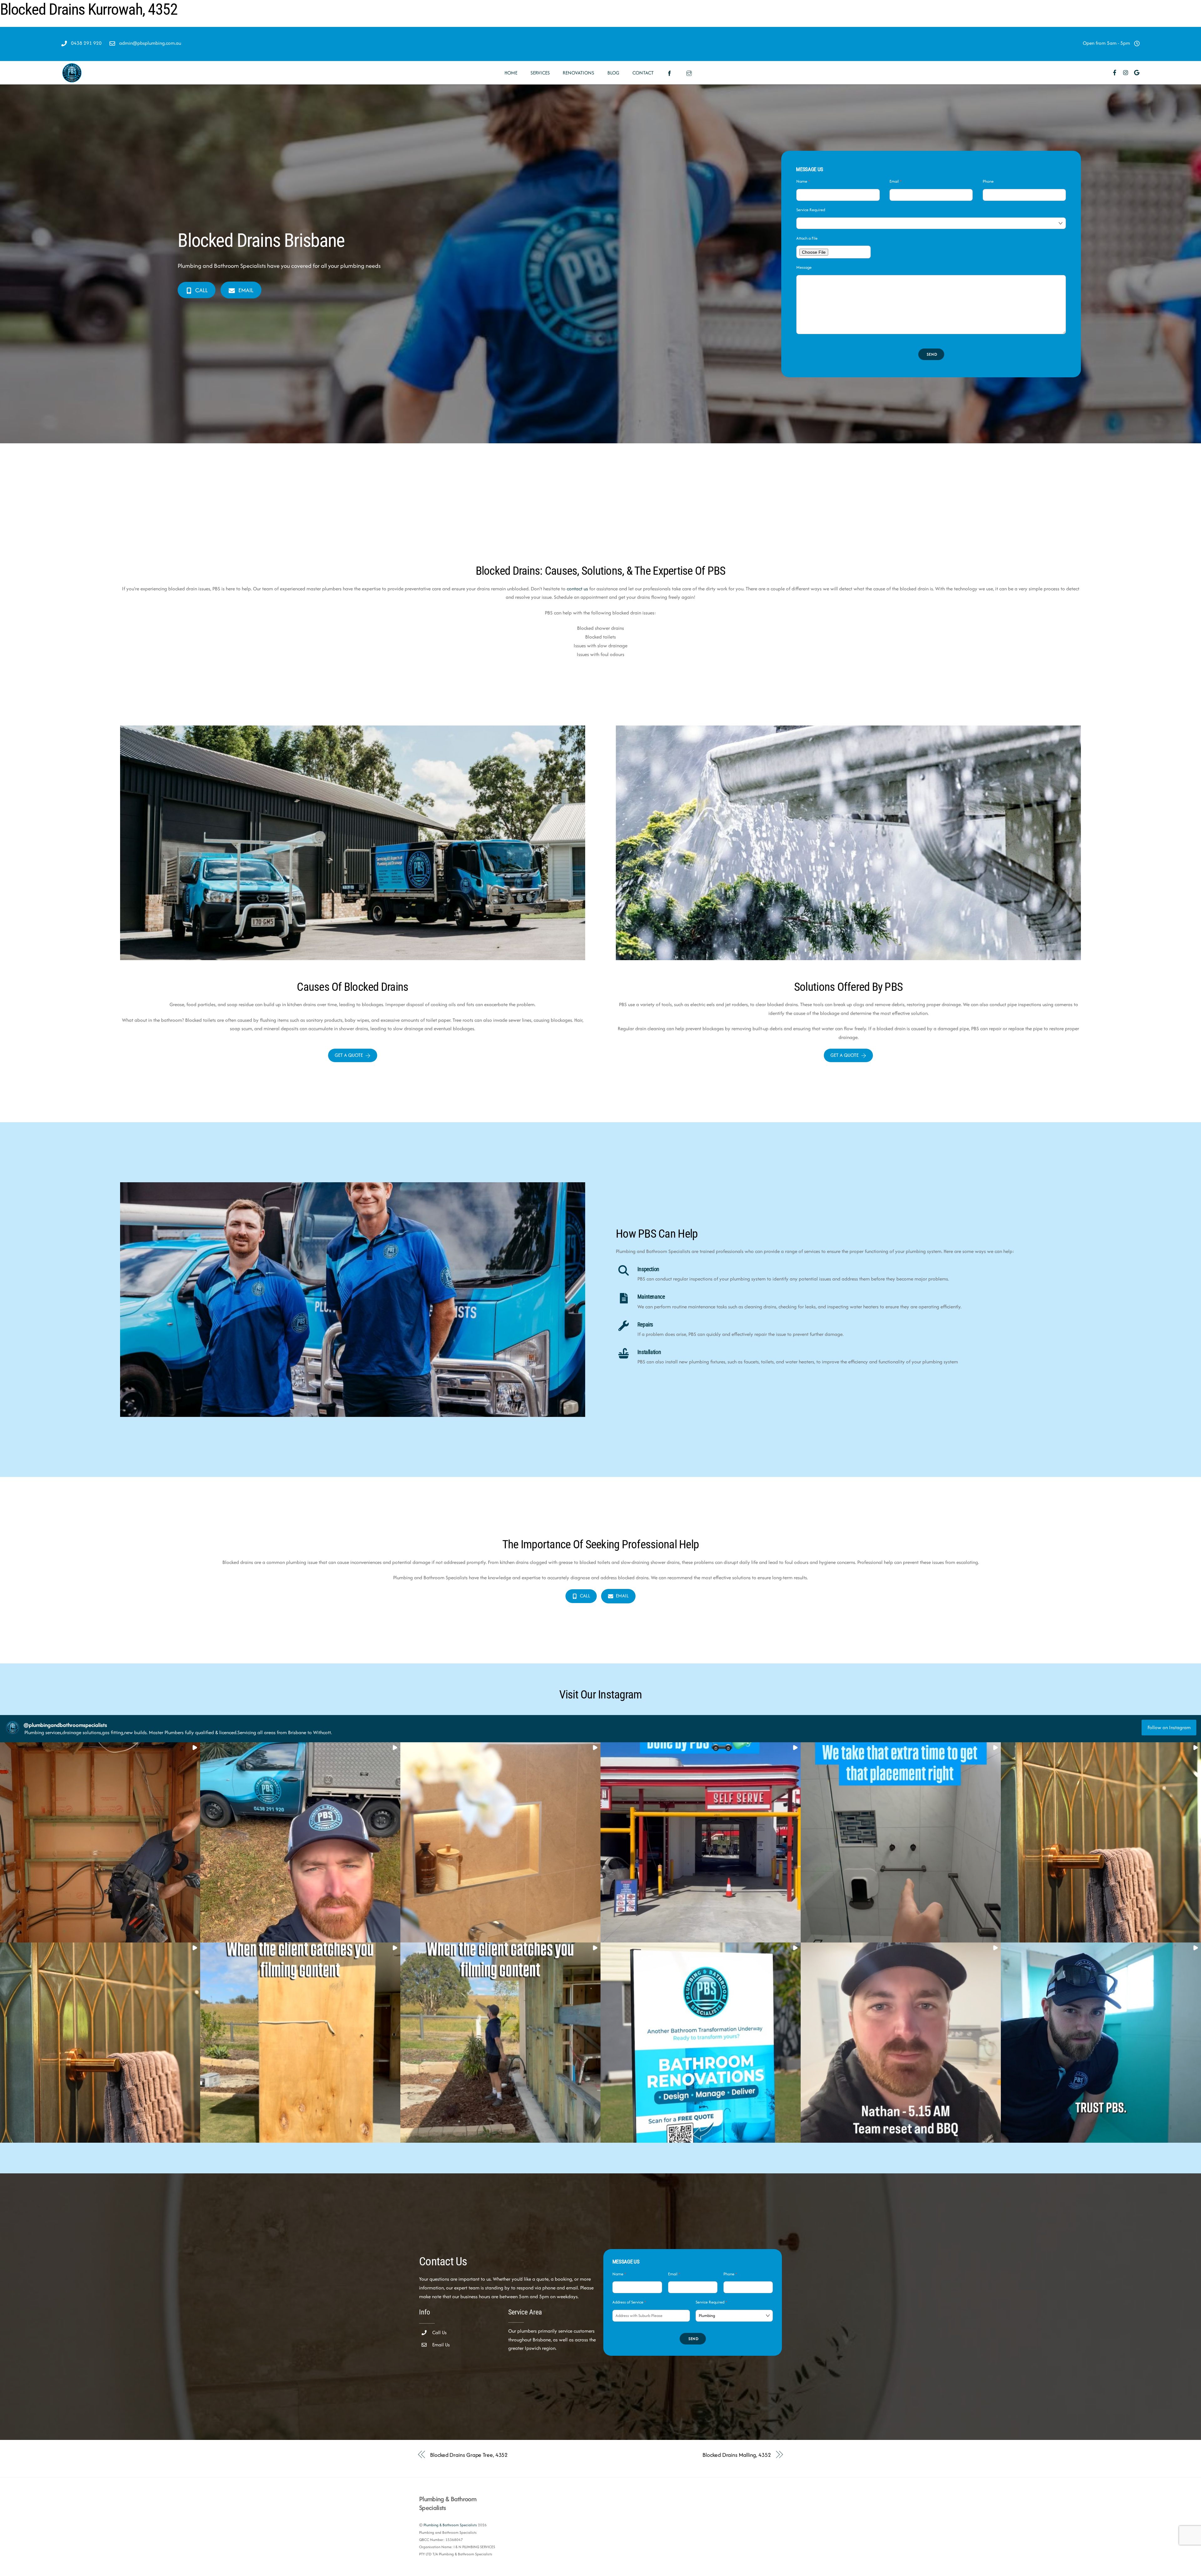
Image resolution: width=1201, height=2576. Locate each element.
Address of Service (629, 2302)
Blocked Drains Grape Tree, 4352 (469, 2455)
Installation (649, 1352)
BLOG (613, 73)
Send (932, 354)
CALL (201, 290)
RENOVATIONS (578, 73)
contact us (577, 589)
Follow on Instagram (1169, 1727)
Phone (988, 181)
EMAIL (246, 290)
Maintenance (651, 1297)
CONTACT (643, 73)
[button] (100, 1842)
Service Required (811, 210)
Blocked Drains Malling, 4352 (737, 2455)
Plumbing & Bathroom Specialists (450, 2525)
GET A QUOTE (349, 1055)
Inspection (648, 1269)
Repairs (645, 1325)
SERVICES (540, 73)
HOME (511, 73)
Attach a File (807, 238)
